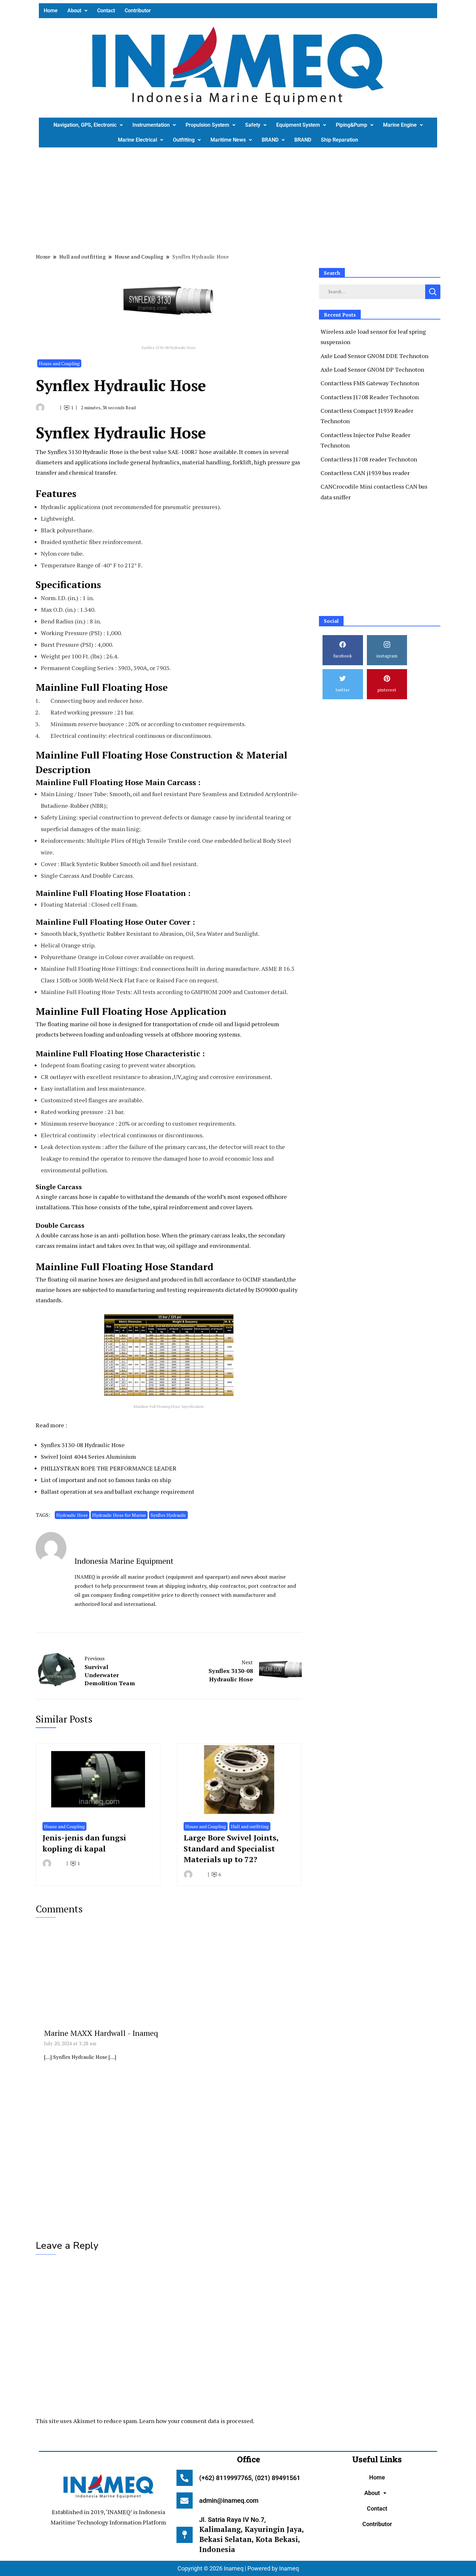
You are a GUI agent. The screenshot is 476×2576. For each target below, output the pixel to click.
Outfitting (184, 140)
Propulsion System (207, 125)
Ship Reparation (340, 140)
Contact (106, 11)
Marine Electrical (137, 140)
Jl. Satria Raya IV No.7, (251, 2535)
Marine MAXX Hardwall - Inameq (101, 2033)
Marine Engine (400, 125)
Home (51, 11)
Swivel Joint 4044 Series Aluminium (88, 1456)
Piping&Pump (351, 125)
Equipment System (298, 125)
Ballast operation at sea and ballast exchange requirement (118, 1491)
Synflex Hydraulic (168, 1515)
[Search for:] (372, 291)
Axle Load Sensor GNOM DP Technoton (372, 369)
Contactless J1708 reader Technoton (369, 459)
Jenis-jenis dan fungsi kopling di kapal (84, 1843)
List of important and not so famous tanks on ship (106, 1480)
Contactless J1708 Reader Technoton (370, 397)
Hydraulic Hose (72, 1515)
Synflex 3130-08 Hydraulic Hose (83, 1445)
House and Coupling (59, 363)
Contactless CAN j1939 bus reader (365, 473)
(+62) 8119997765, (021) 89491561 (250, 2478)
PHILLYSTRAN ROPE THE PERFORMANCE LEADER (109, 1468)
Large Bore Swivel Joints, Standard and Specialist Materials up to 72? (231, 1848)
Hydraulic (95, 452)
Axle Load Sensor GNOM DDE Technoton (374, 356)
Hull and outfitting (250, 1826)
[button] (77, 11)
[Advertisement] (233, 199)
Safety (253, 125)
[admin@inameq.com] (185, 2501)
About (74, 11)
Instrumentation (151, 125)
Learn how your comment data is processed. (197, 2421)
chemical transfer (92, 472)
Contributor (138, 11)
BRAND (270, 140)
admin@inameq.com (229, 2501)
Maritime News (228, 140)
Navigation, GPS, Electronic (85, 125)
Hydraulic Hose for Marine (119, 1515)
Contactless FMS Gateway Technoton (370, 383)
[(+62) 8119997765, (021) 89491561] (185, 2478)
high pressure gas (276, 462)
